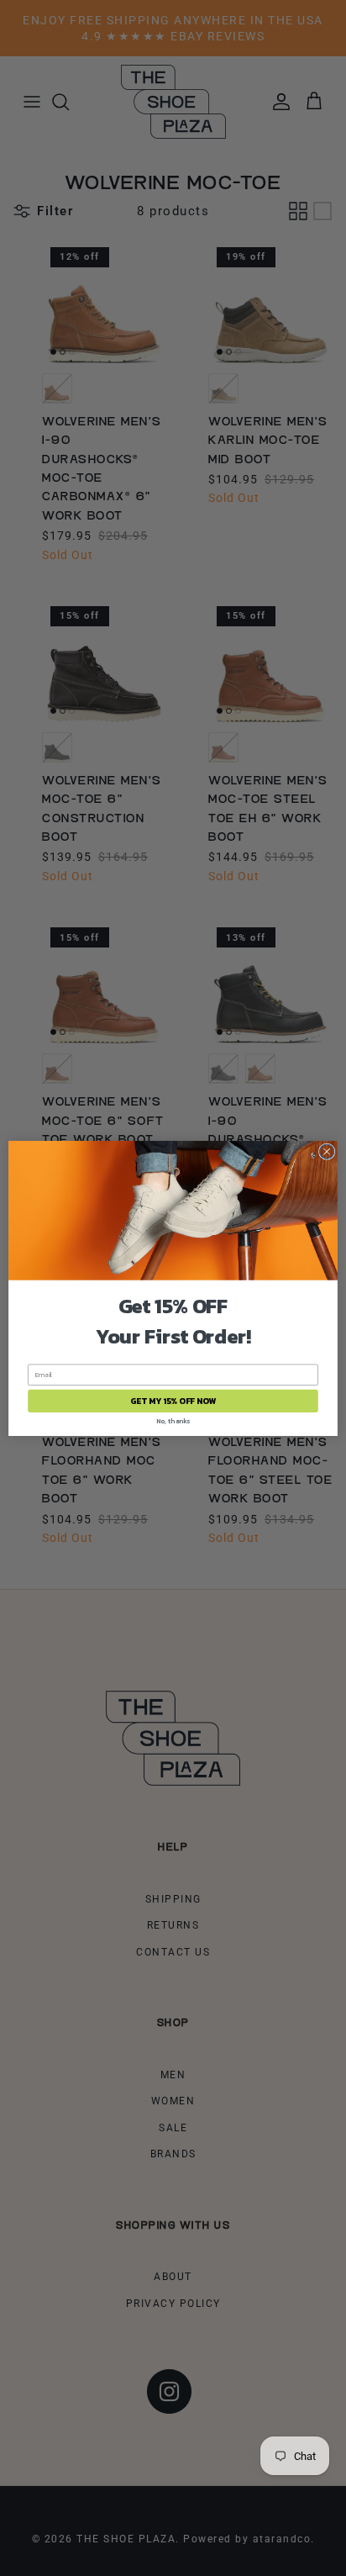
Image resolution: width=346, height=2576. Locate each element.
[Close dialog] (327, 1151)
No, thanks (173, 1420)
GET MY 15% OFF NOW (173, 1400)
